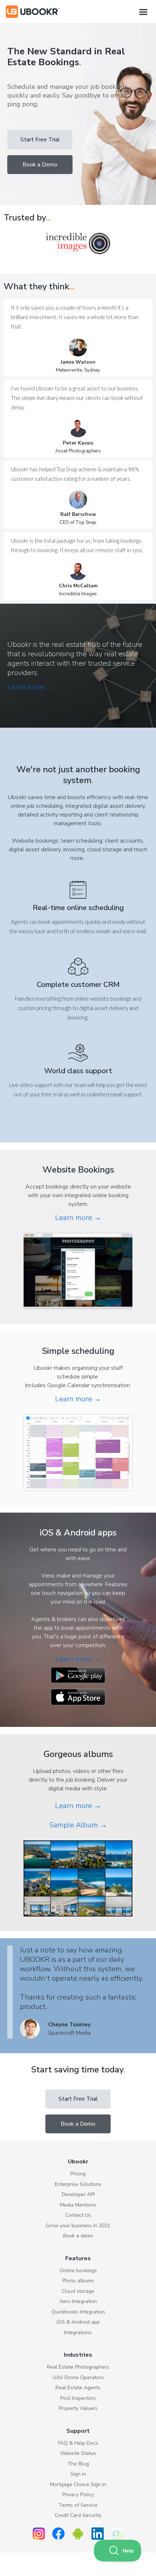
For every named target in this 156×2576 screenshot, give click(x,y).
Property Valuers (78, 2408)
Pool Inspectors (78, 2398)
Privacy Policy (78, 2495)
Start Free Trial (40, 140)
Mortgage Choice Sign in (78, 2484)
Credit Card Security (78, 2515)
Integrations (78, 2333)
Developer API (78, 2194)
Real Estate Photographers (78, 2367)
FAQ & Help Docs (78, 2443)
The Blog (78, 2464)
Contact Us (78, 2215)
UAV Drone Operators (78, 2377)
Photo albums (78, 2281)
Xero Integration (78, 2301)
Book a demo (78, 2236)
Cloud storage (78, 2291)
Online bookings (78, 2271)
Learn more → (30, 687)
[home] (33, 12)
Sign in (78, 2474)
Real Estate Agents (78, 2388)
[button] (143, 12)
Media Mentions (78, 2205)
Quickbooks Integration (78, 2312)
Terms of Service (78, 2505)
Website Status (78, 2453)
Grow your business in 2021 (78, 2226)
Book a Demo (40, 165)
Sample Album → (78, 1825)
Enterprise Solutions (78, 2184)
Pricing (78, 2174)
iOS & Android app (78, 2322)
